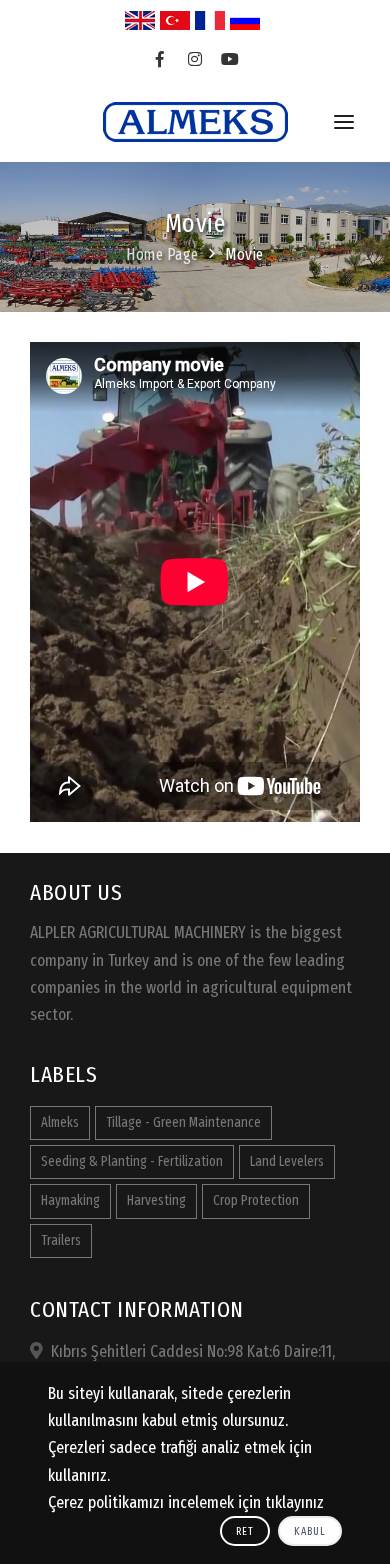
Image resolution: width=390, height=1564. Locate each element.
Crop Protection (256, 1200)
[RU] (245, 20)
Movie (244, 254)
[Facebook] (160, 60)
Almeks (60, 1122)
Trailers (61, 1240)
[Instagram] (195, 60)
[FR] (210, 20)
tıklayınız (294, 1502)
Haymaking (70, 1200)
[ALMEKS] (195, 122)
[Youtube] (230, 60)
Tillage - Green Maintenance (183, 1122)
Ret (245, 1531)
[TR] (175, 20)
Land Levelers (287, 1161)
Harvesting (156, 1200)
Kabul (310, 1531)
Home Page (162, 254)
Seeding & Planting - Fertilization (132, 1161)
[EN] (140, 20)
